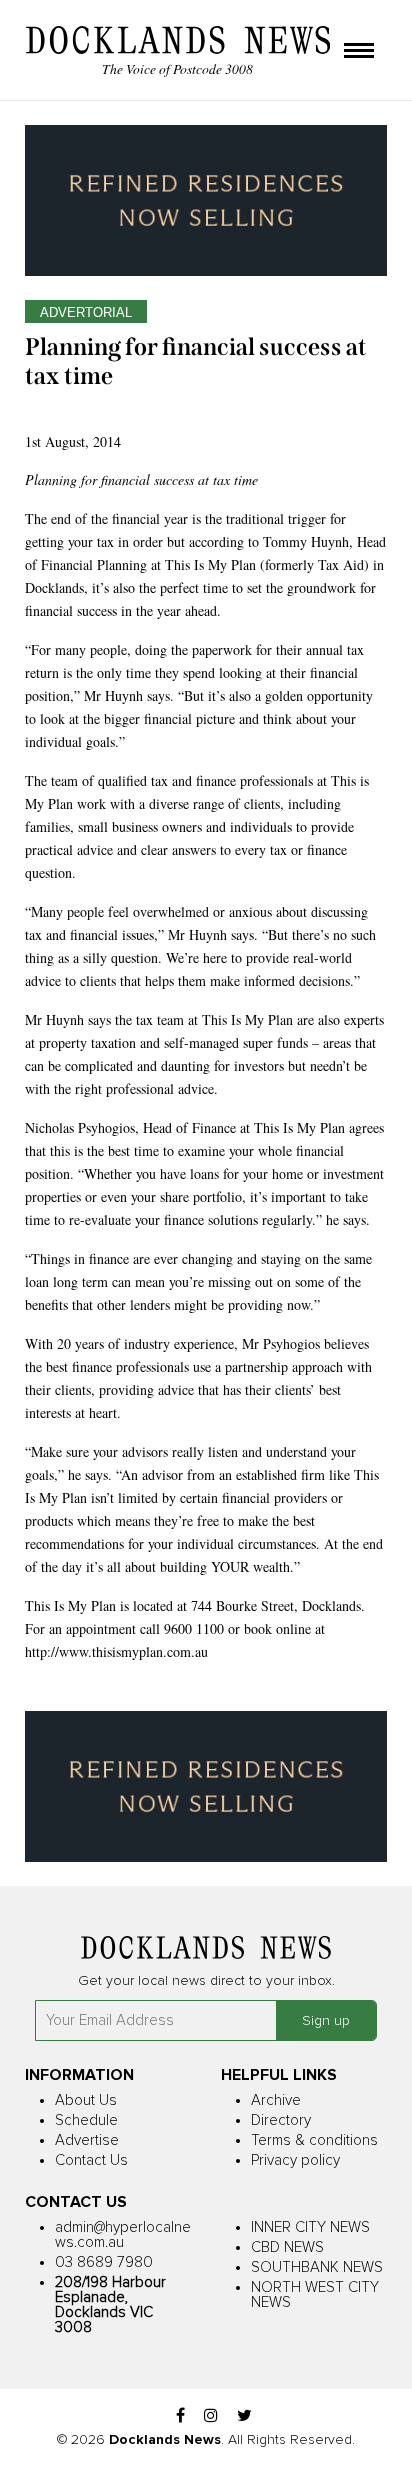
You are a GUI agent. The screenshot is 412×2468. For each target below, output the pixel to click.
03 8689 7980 (104, 2262)
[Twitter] (244, 2416)
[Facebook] (180, 2416)
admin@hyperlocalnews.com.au (123, 2235)
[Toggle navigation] (359, 52)
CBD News (287, 2247)
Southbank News (317, 2267)
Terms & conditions (314, 2140)
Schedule (86, 2120)
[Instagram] (211, 2416)
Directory (281, 2120)
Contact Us (91, 2160)
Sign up (326, 2021)
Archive (276, 2100)
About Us (86, 2100)
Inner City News (310, 2227)
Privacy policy (295, 2160)
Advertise (87, 2140)
